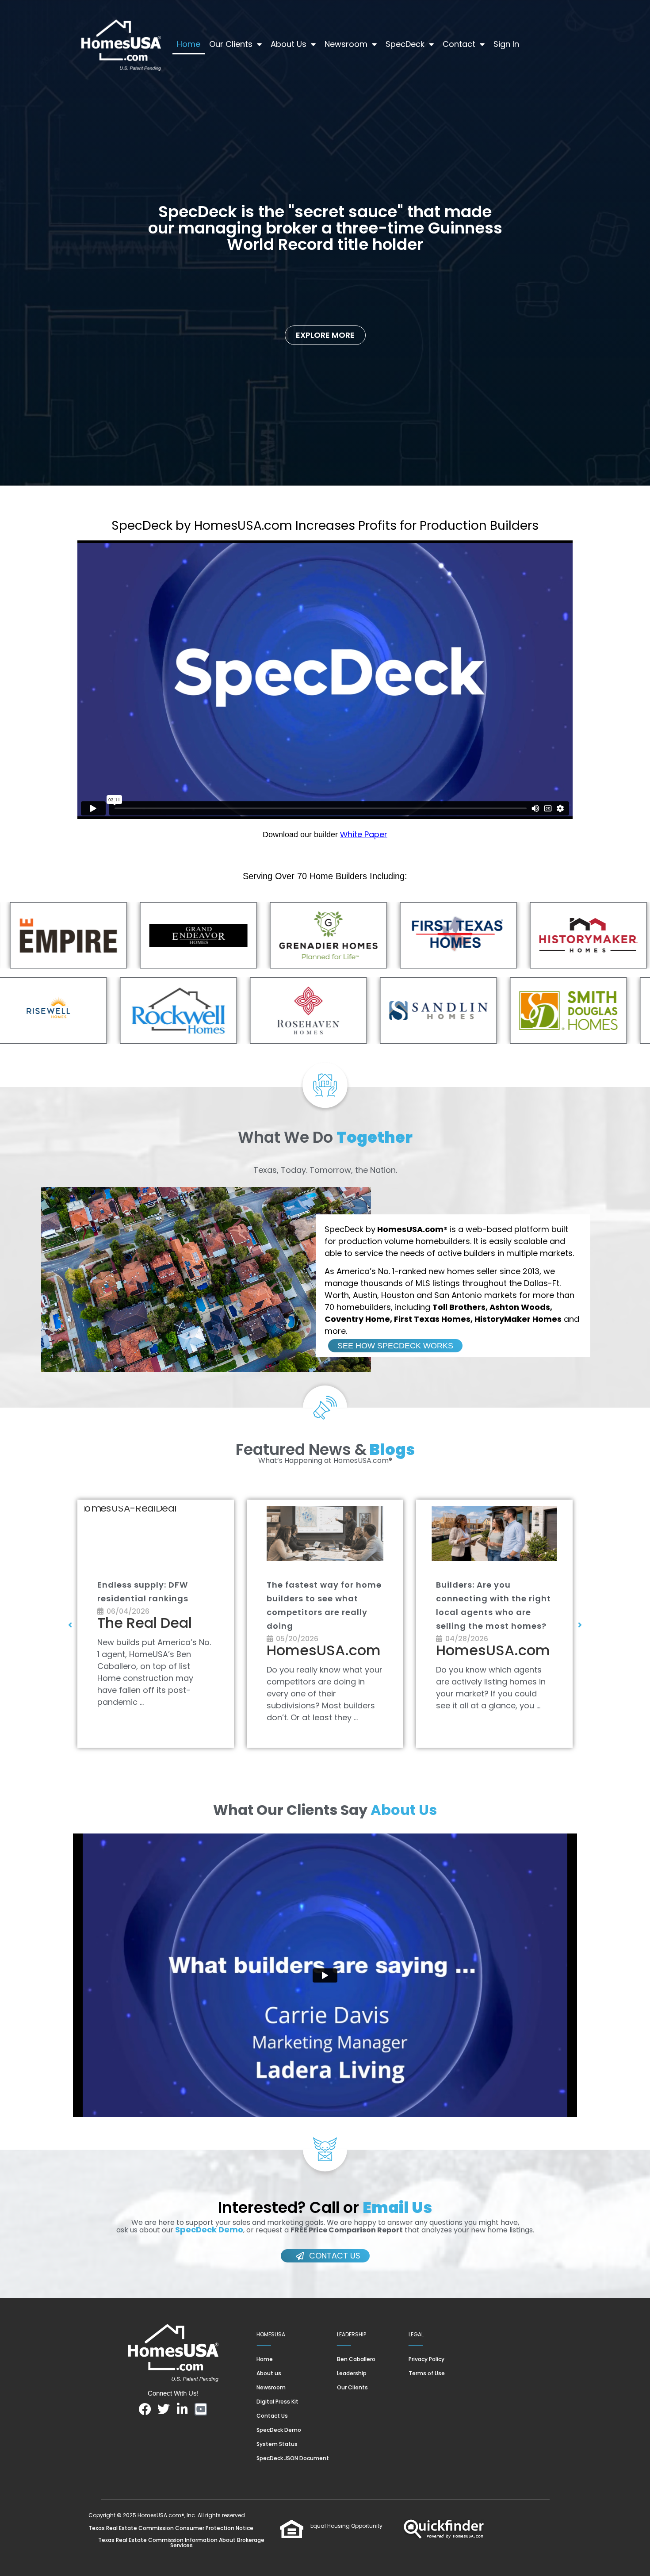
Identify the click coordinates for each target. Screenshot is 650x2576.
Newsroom (346, 44)
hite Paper (367, 834)
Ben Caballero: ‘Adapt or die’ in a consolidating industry (152, 1598)
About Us (289, 44)
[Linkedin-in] (182, 2409)
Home (189, 44)
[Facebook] (145, 2409)
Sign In (506, 44)
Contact (459, 44)
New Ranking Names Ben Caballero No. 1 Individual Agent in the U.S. (324, 1598)
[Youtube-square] (201, 2409)
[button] (70, 1625)
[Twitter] (164, 2409)
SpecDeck (405, 44)
